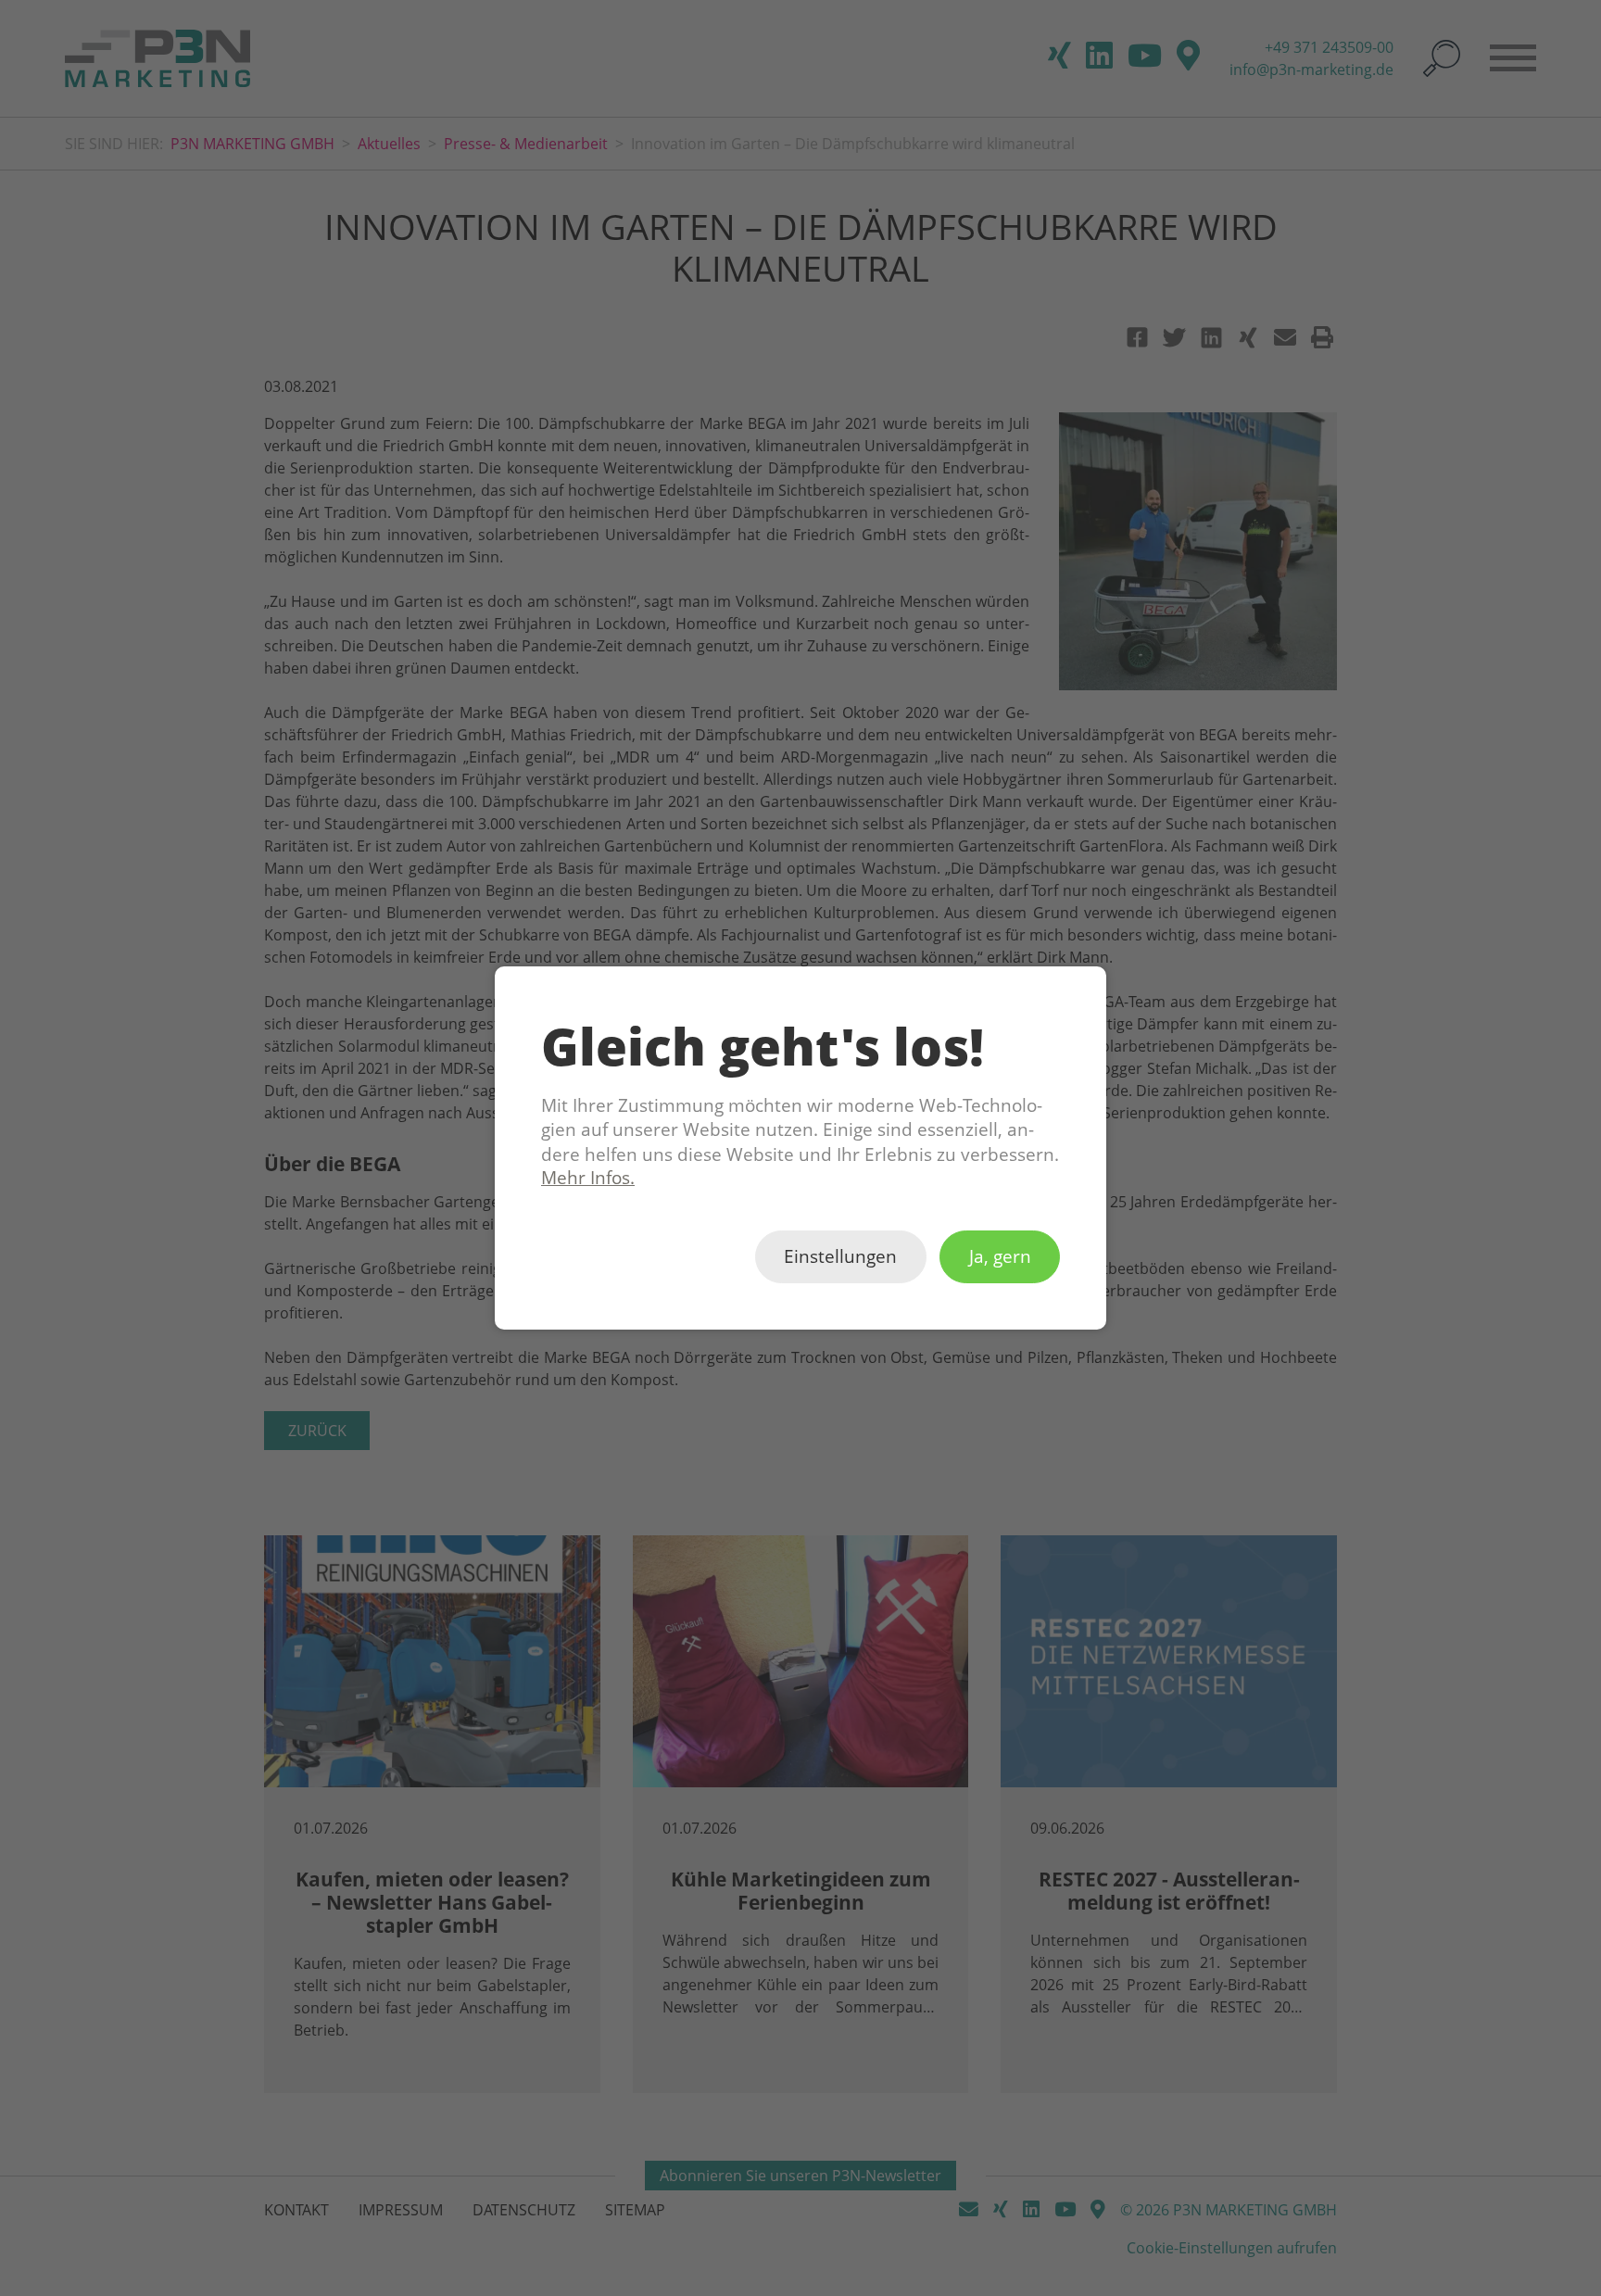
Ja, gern (1000, 1257)
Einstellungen (840, 1257)
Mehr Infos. (588, 1178)
